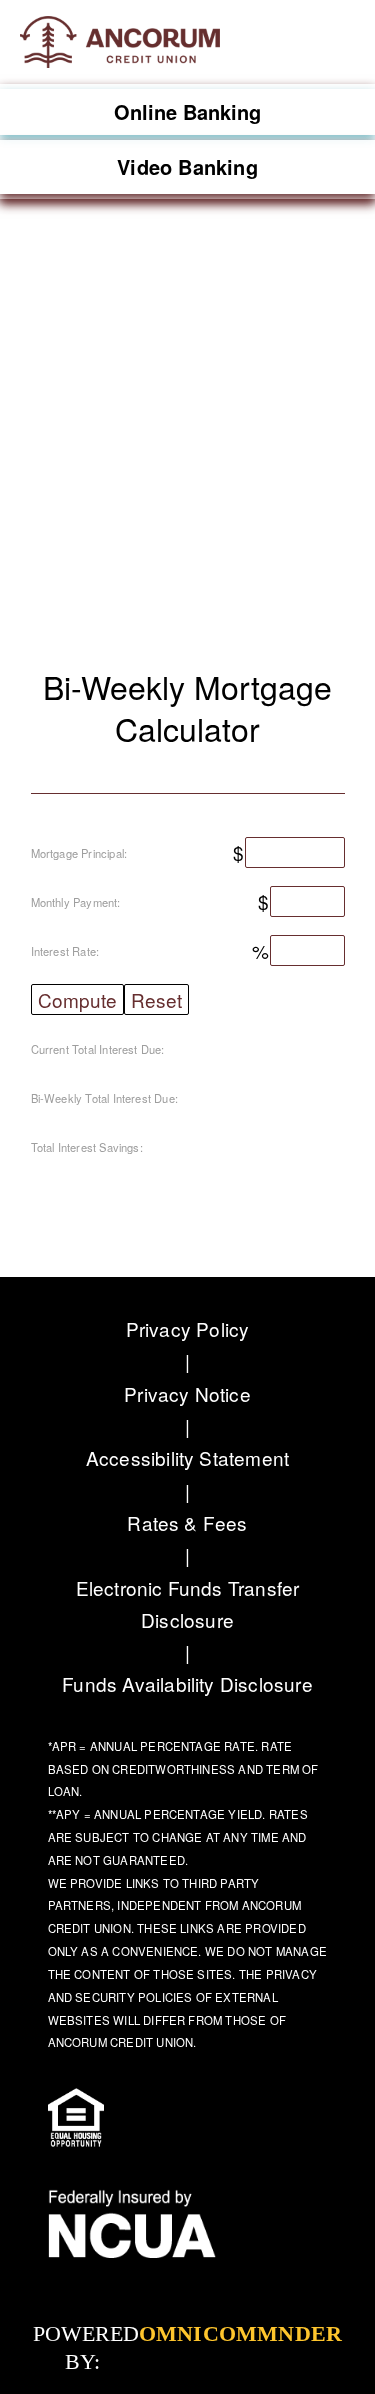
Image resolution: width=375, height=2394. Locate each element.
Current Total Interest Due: (98, 1049)
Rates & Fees (187, 1522)
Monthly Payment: (76, 902)
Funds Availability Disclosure (187, 1683)
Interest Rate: (65, 951)
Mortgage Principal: (79, 853)
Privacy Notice (187, 1393)
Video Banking (187, 166)
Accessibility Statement (187, 1457)
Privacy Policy (188, 1328)
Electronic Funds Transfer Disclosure (188, 1603)
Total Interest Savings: (87, 1147)
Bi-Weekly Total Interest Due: (105, 1098)
